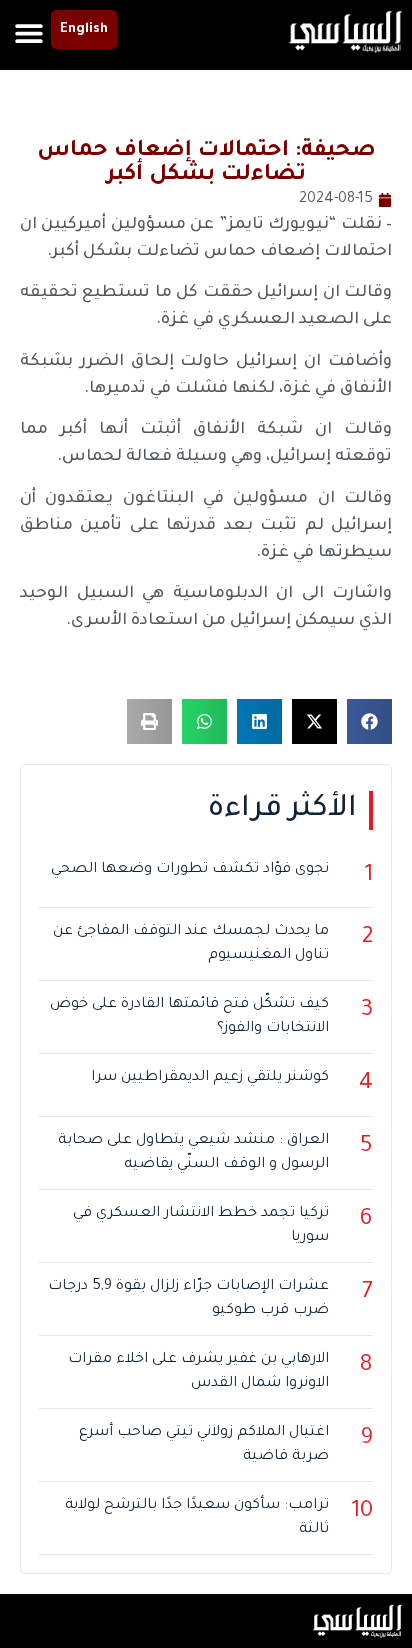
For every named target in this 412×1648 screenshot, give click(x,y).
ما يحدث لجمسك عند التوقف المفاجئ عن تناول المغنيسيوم (191, 944)
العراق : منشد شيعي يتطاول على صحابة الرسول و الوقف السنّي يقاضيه (193, 1153)
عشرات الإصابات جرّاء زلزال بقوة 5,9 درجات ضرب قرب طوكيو (188, 1299)
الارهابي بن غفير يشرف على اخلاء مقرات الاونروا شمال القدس (198, 1372)
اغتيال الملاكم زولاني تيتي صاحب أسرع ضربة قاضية (204, 1445)
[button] (28, 32)
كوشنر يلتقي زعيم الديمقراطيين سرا (210, 1078)
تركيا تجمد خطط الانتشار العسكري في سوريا (201, 1226)
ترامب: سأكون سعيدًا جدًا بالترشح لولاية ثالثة (197, 1518)
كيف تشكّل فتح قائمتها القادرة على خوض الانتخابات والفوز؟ (189, 1017)
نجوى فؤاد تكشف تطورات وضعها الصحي (190, 870)
